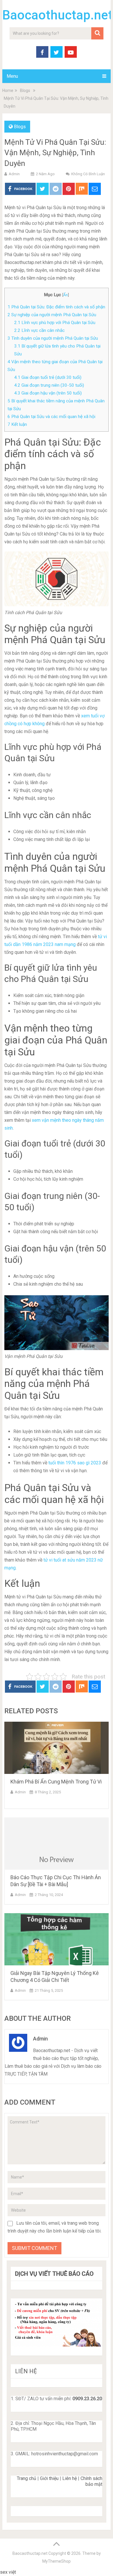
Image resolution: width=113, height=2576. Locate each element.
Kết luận (17, 424)
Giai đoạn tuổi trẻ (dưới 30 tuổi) (48, 377)
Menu (12, 76)
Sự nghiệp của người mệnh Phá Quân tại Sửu (52, 315)
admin (14, 174)
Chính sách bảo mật (91, 2481)
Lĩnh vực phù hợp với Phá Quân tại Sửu (55, 323)
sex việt (8, 2572)
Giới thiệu (49, 2478)
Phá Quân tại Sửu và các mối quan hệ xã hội (51, 417)
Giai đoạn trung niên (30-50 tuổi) (49, 385)
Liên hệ (70, 2478)
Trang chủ (27, 2478)
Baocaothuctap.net (58, 15)
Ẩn (65, 295)
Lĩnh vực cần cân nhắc (39, 330)
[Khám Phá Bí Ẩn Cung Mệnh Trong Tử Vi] (56, 1748)
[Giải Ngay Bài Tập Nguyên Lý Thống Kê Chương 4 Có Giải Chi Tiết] (56, 1939)
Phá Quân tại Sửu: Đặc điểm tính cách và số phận (56, 307)
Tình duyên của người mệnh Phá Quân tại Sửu (53, 338)
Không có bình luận (88, 174)
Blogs (20, 127)
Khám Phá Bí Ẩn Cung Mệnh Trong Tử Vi (56, 1782)
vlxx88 (24, 2572)
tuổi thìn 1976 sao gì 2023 (75, 1463)
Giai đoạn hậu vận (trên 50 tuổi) (48, 393)
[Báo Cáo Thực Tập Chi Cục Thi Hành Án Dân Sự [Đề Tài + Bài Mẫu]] (56, 1844)
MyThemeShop (57, 2561)
